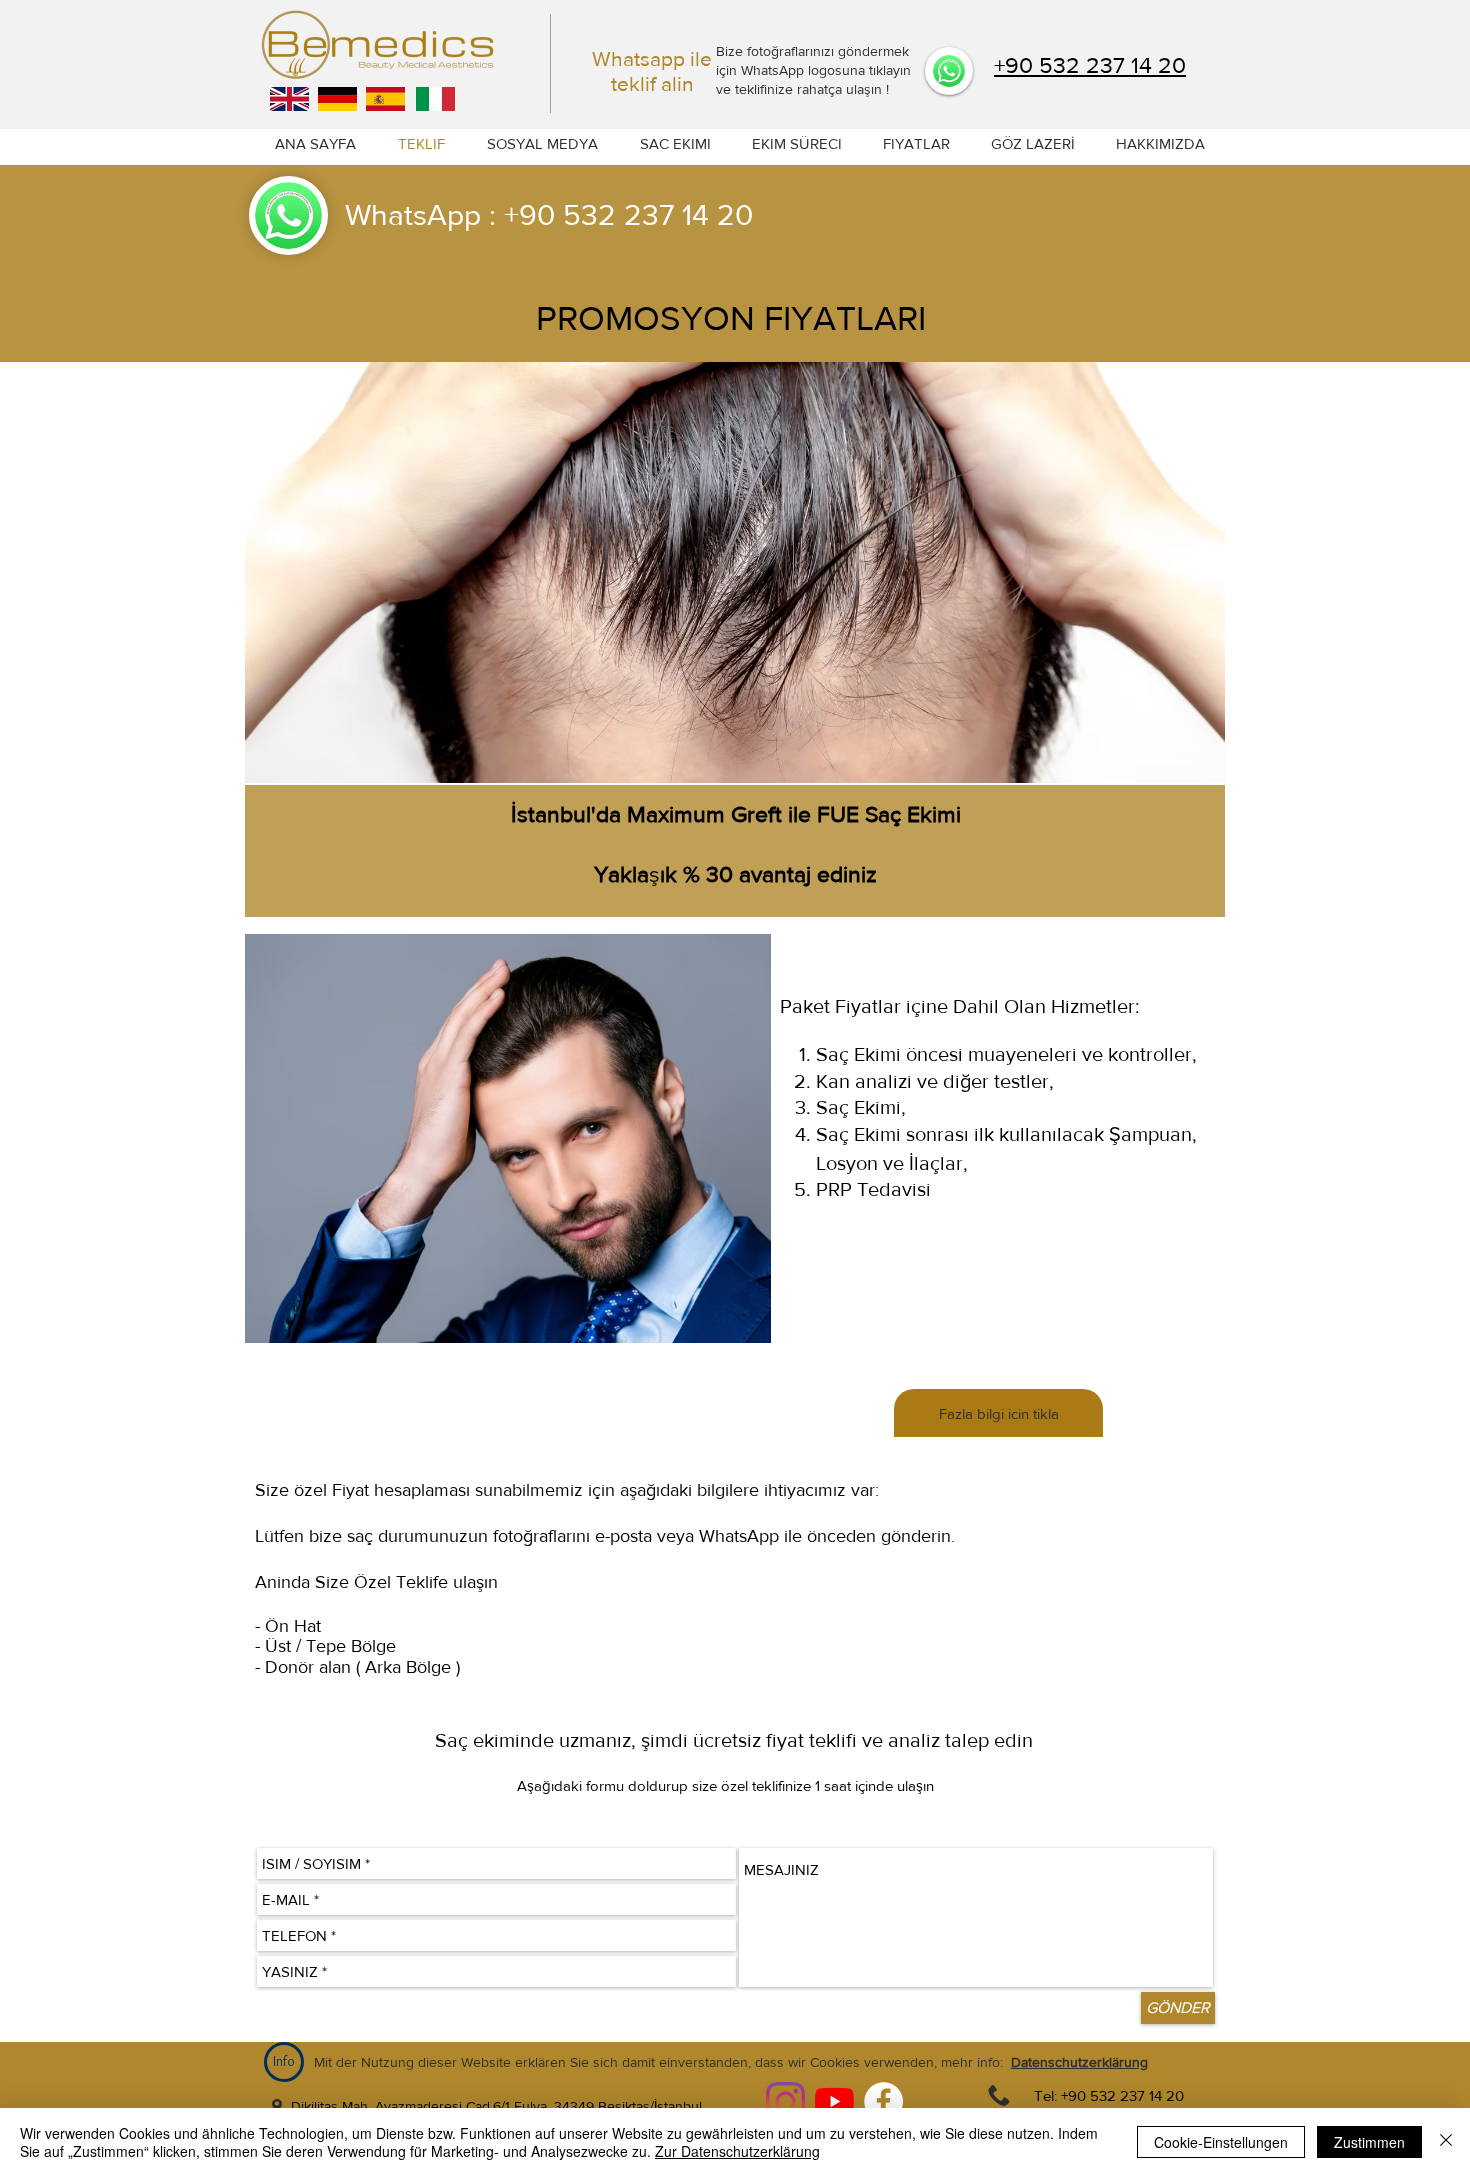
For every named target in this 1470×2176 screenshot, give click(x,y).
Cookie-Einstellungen (1221, 2142)
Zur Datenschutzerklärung (737, 2151)
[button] (1160, 144)
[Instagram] (785, 2101)
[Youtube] (834, 2101)
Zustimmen (1369, 2142)
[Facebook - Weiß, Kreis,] (883, 2101)
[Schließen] (1446, 2142)
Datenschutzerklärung (1079, 2062)
